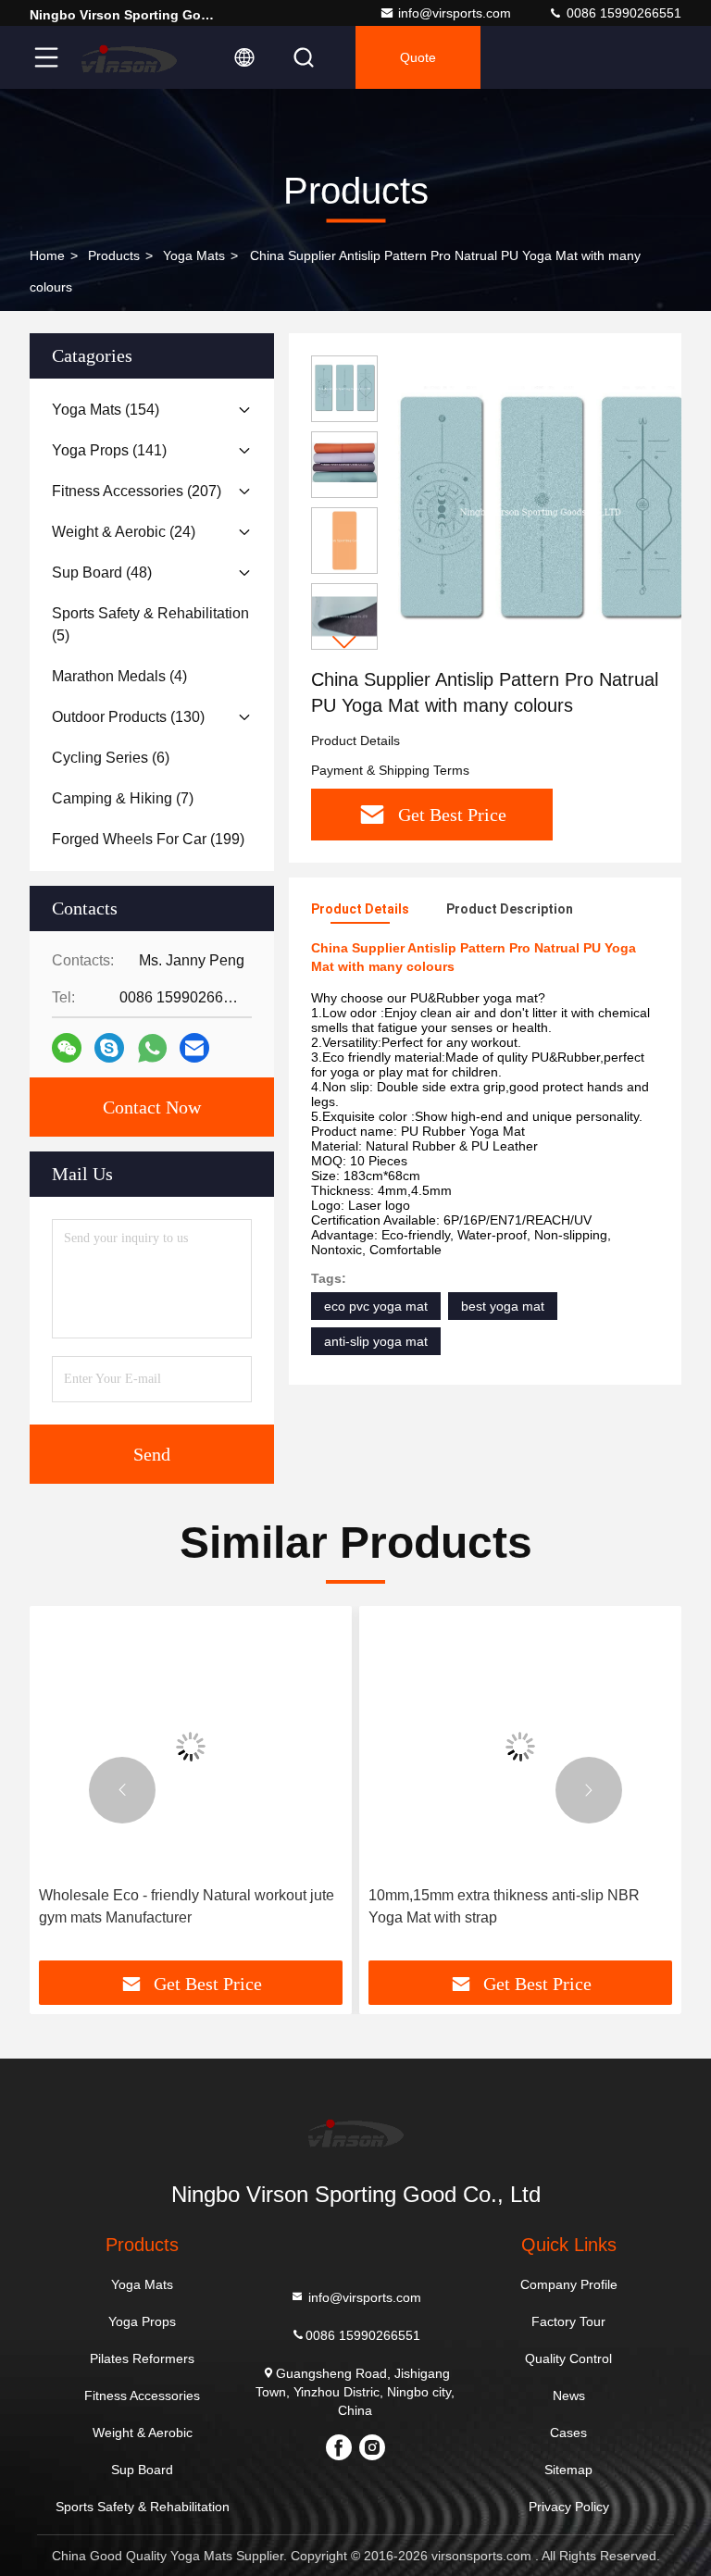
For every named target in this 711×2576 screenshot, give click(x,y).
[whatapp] (152, 1048)
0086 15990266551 (622, 13)
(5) (150, 624)
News (569, 2396)
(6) (111, 758)
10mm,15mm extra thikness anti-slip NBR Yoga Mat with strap (504, 1906)
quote (418, 57)
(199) (148, 839)
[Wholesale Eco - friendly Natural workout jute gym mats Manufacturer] (191, 1746)
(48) (102, 572)
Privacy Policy (569, 2507)
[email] (194, 1048)
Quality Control (568, 2358)
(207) (137, 491)
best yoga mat (503, 1306)
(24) (124, 532)
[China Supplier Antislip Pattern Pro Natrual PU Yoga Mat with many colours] (541, 511)
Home (47, 255)
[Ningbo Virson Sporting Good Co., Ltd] (129, 57)
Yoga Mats (194, 255)
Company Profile (569, 2284)
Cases (568, 2433)
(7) (123, 798)
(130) (128, 717)
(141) (109, 450)
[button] (344, 642)
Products (114, 255)
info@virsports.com (455, 13)
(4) (119, 676)
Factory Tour (568, 2321)
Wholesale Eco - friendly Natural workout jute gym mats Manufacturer (187, 1906)
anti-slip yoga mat (376, 1341)
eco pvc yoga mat (376, 1306)
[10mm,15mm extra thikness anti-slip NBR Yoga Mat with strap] (520, 1746)
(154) (106, 410)
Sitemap (568, 2470)
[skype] (109, 1048)
